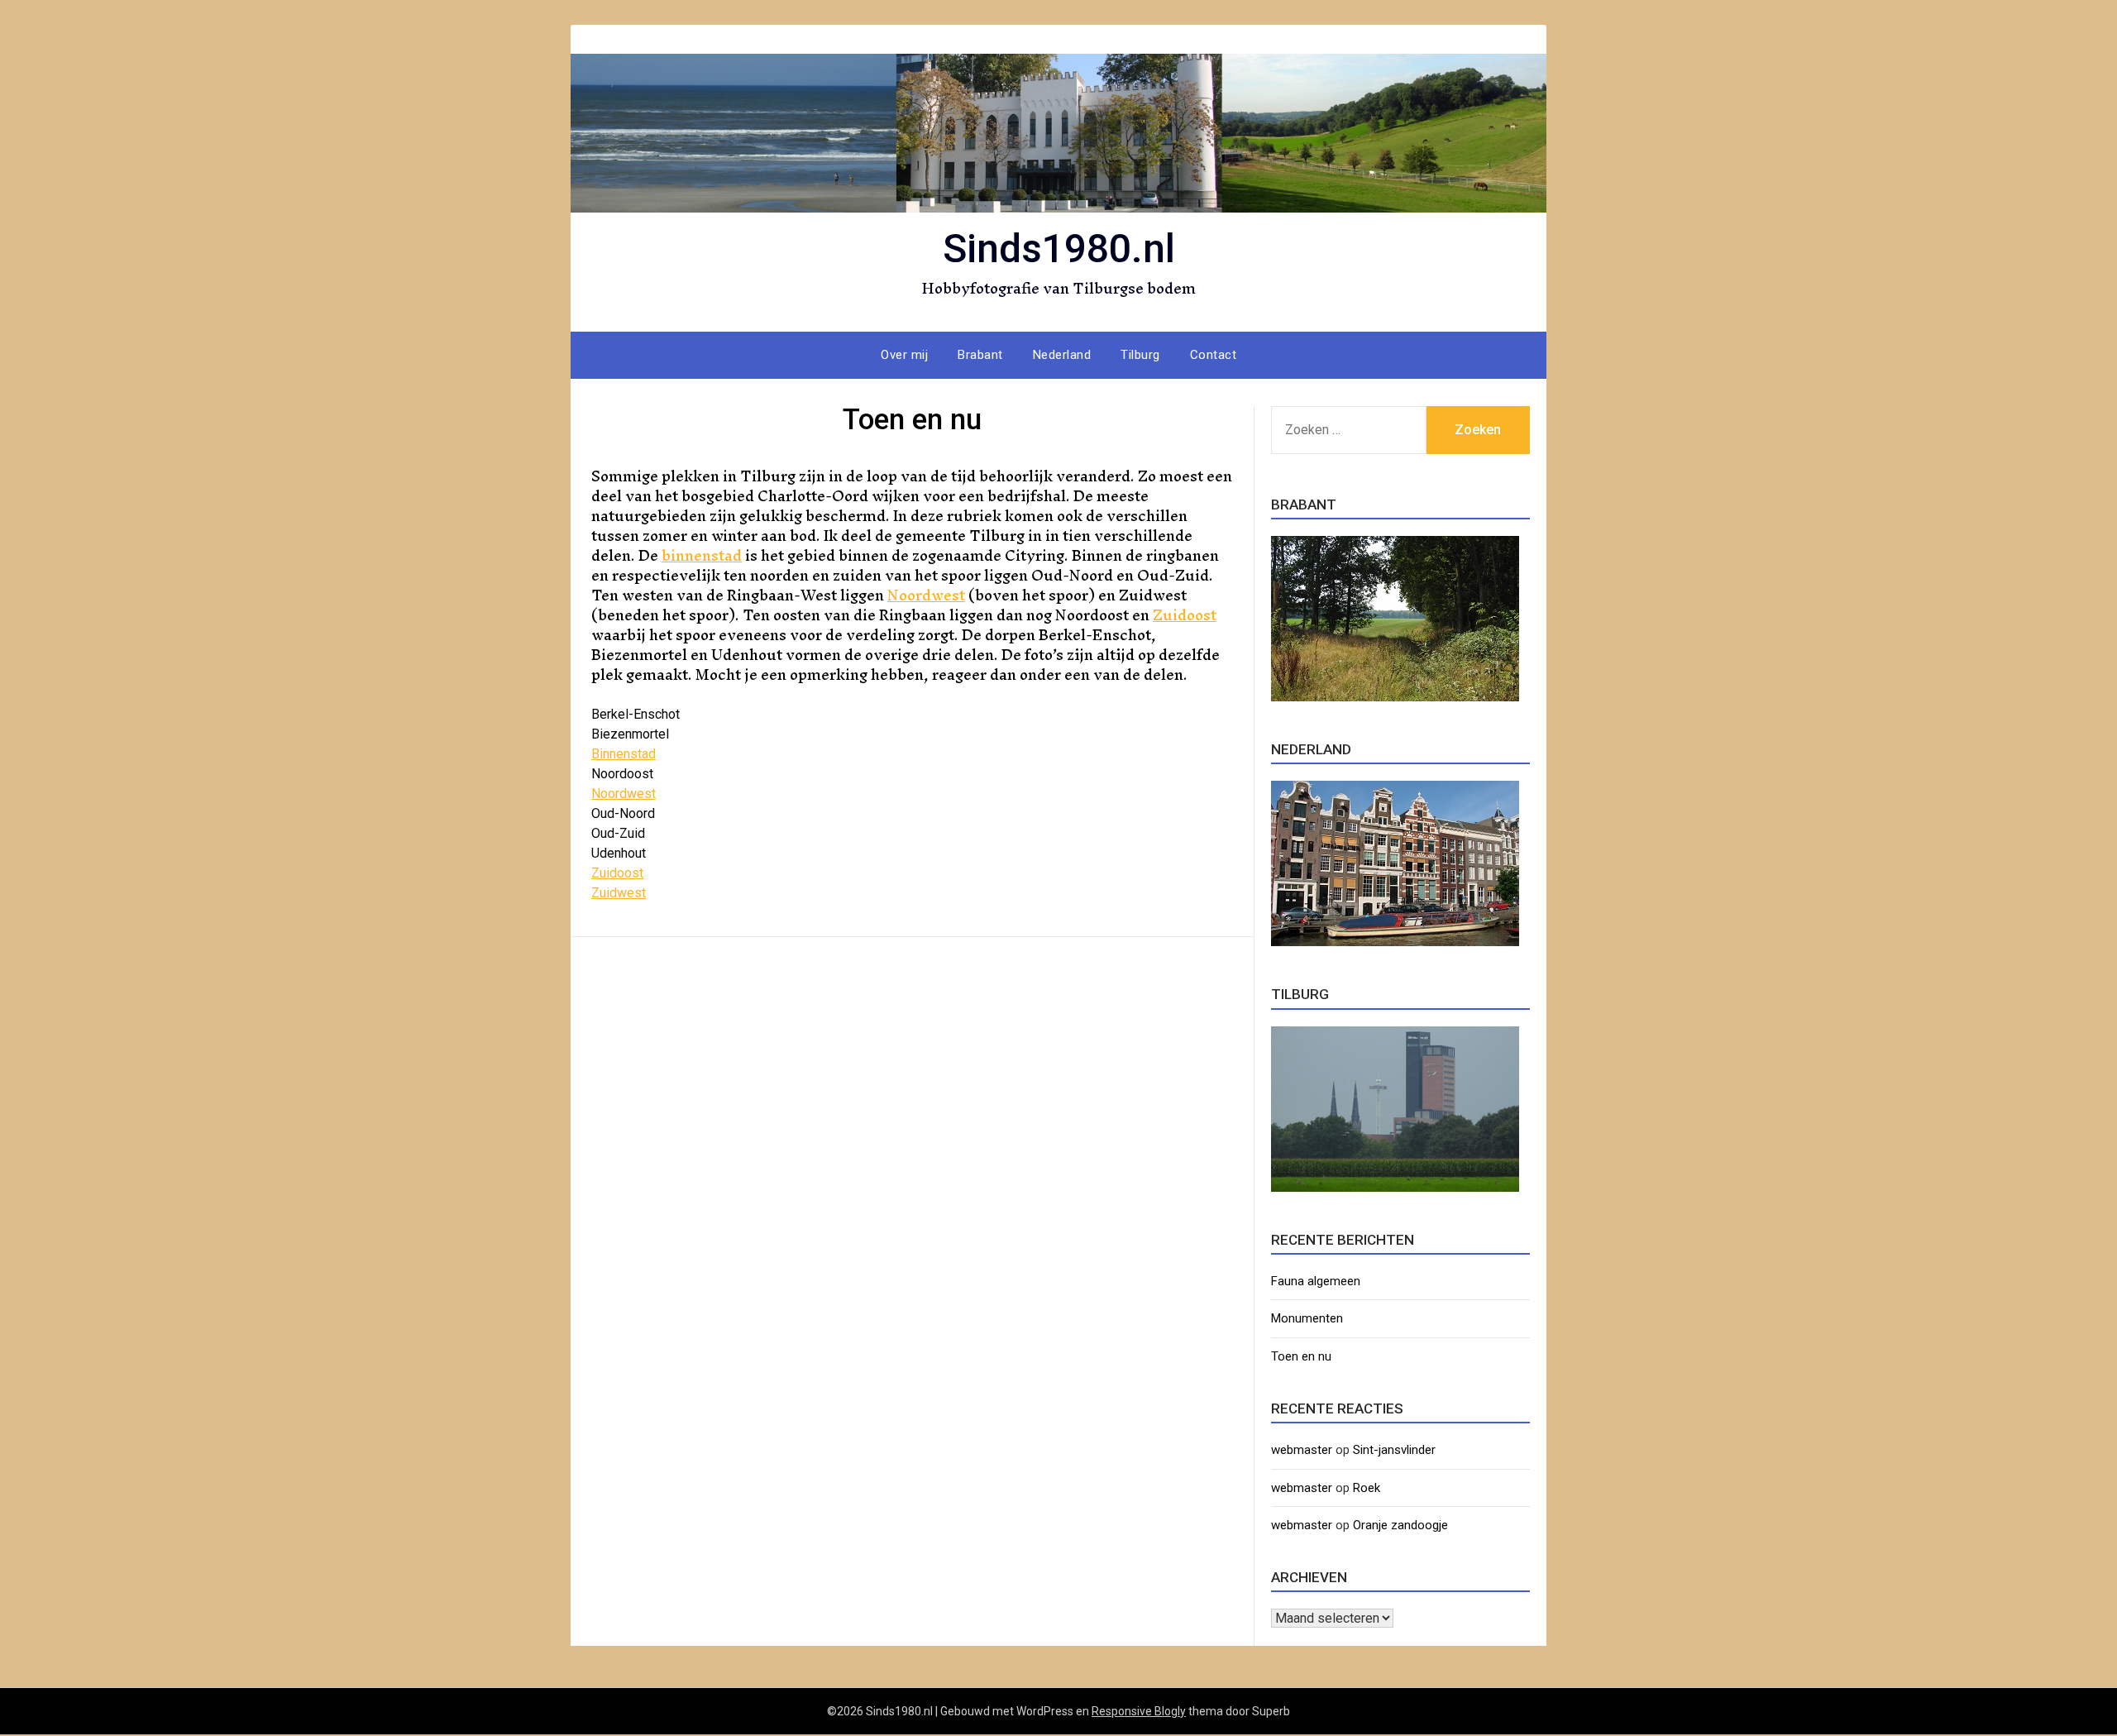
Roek (1367, 1488)
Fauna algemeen (1316, 1281)
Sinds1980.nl (1059, 249)
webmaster (1302, 1450)
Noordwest (926, 595)
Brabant (980, 355)
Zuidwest (619, 893)
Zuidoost (1185, 615)
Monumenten (1307, 1318)
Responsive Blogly (1139, 1711)
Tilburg (1140, 355)
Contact (1214, 355)
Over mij (904, 355)
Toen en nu (1301, 1356)
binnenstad (702, 555)
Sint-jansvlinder (1394, 1450)
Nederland (1062, 355)
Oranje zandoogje (1400, 1525)
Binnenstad (624, 754)
